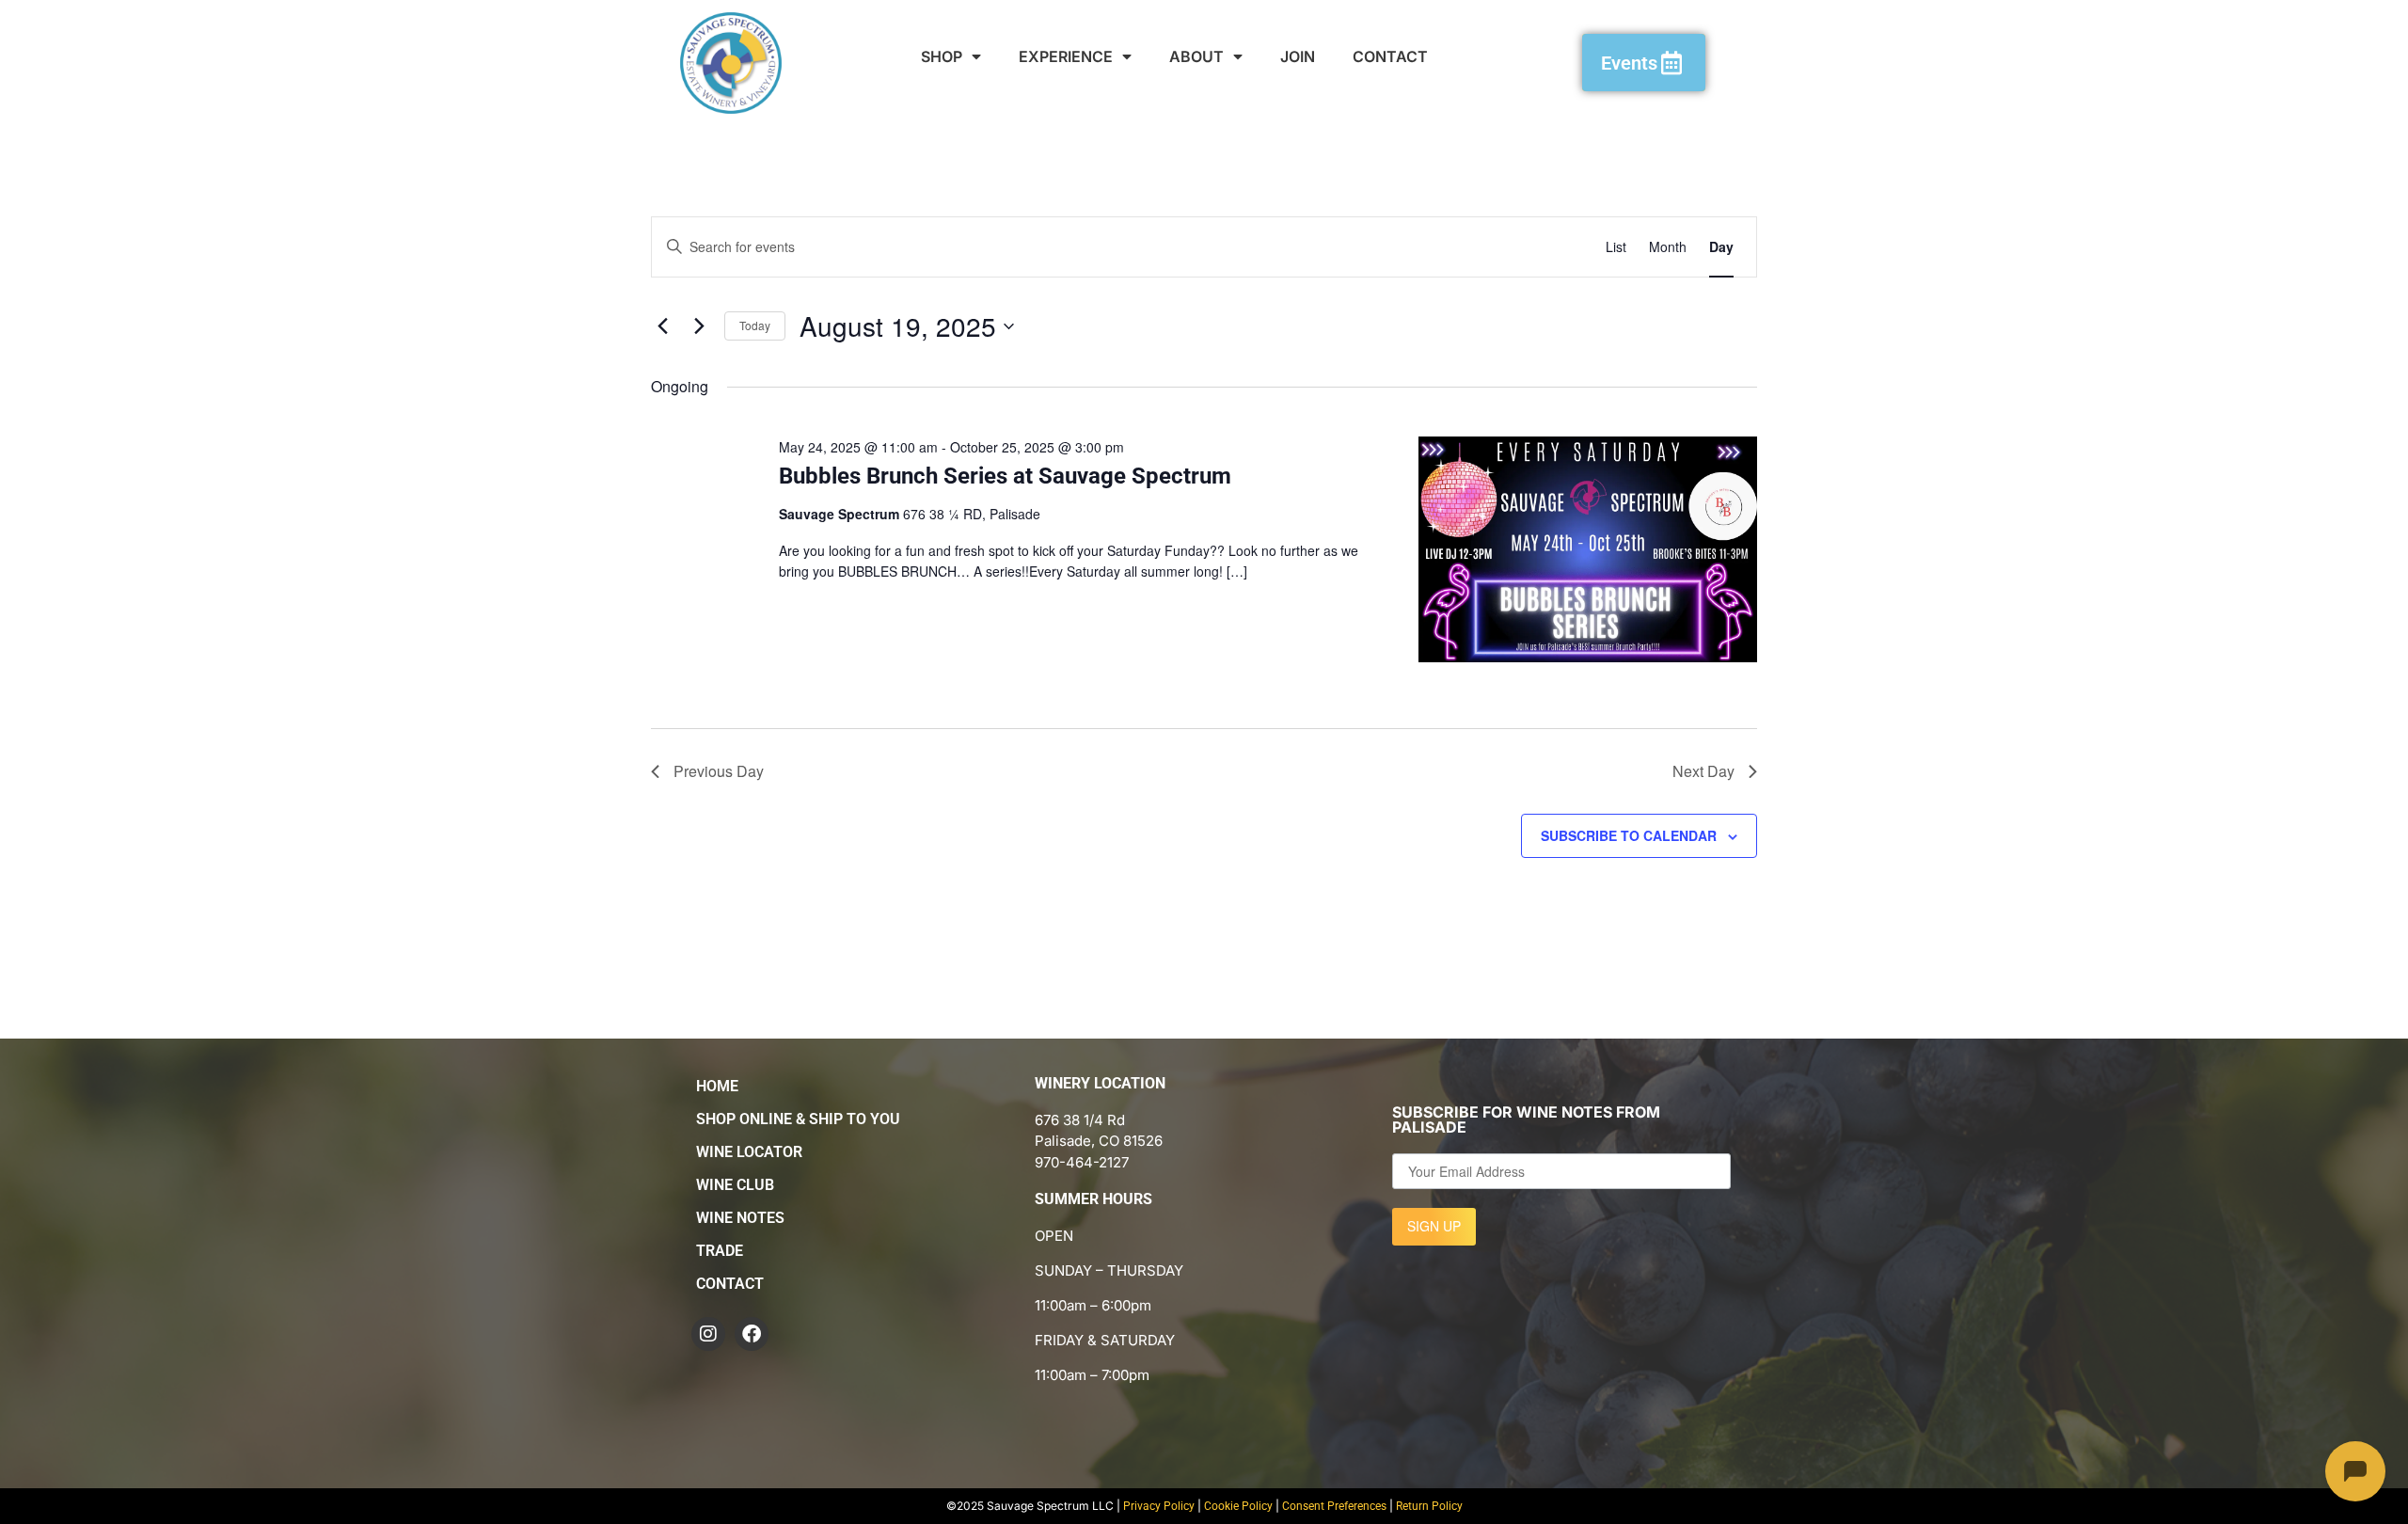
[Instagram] (708, 1334)
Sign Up (1434, 1226)
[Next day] (699, 326)
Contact (1390, 56)
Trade (720, 1251)
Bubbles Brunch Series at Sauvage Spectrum (1005, 476)
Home (717, 1086)
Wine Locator (749, 1152)
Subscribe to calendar (1629, 835)
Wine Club (735, 1185)
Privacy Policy (1159, 1506)
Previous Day (719, 771)
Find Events (1521, 246)
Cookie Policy (1238, 1506)
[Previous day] (662, 326)
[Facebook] (752, 1334)
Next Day (1703, 771)
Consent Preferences (1334, 1506)
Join (1298, 56)
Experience (1066, 56)
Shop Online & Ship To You (798, 1119)
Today (755, 325)
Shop (942, 56)
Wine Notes (740, 1218)
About (1196, 56)
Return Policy (1429, 1506)
